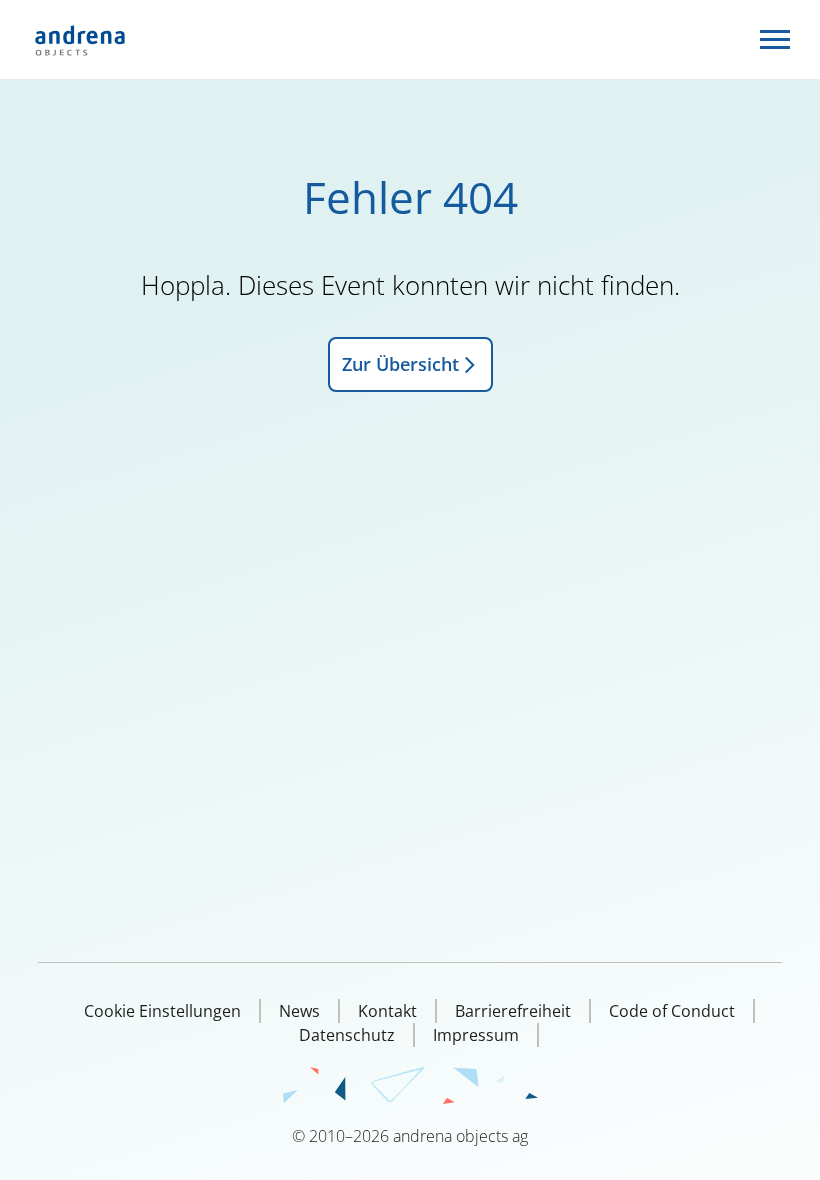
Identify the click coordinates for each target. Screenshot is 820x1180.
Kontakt (387, 1011)
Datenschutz (347, 1035)
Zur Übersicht (400, 364)
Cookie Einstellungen (162, 1011)
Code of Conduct (672, 1011)
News (299, 1011)
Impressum (476, 1035)
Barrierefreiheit (513, 1011)
